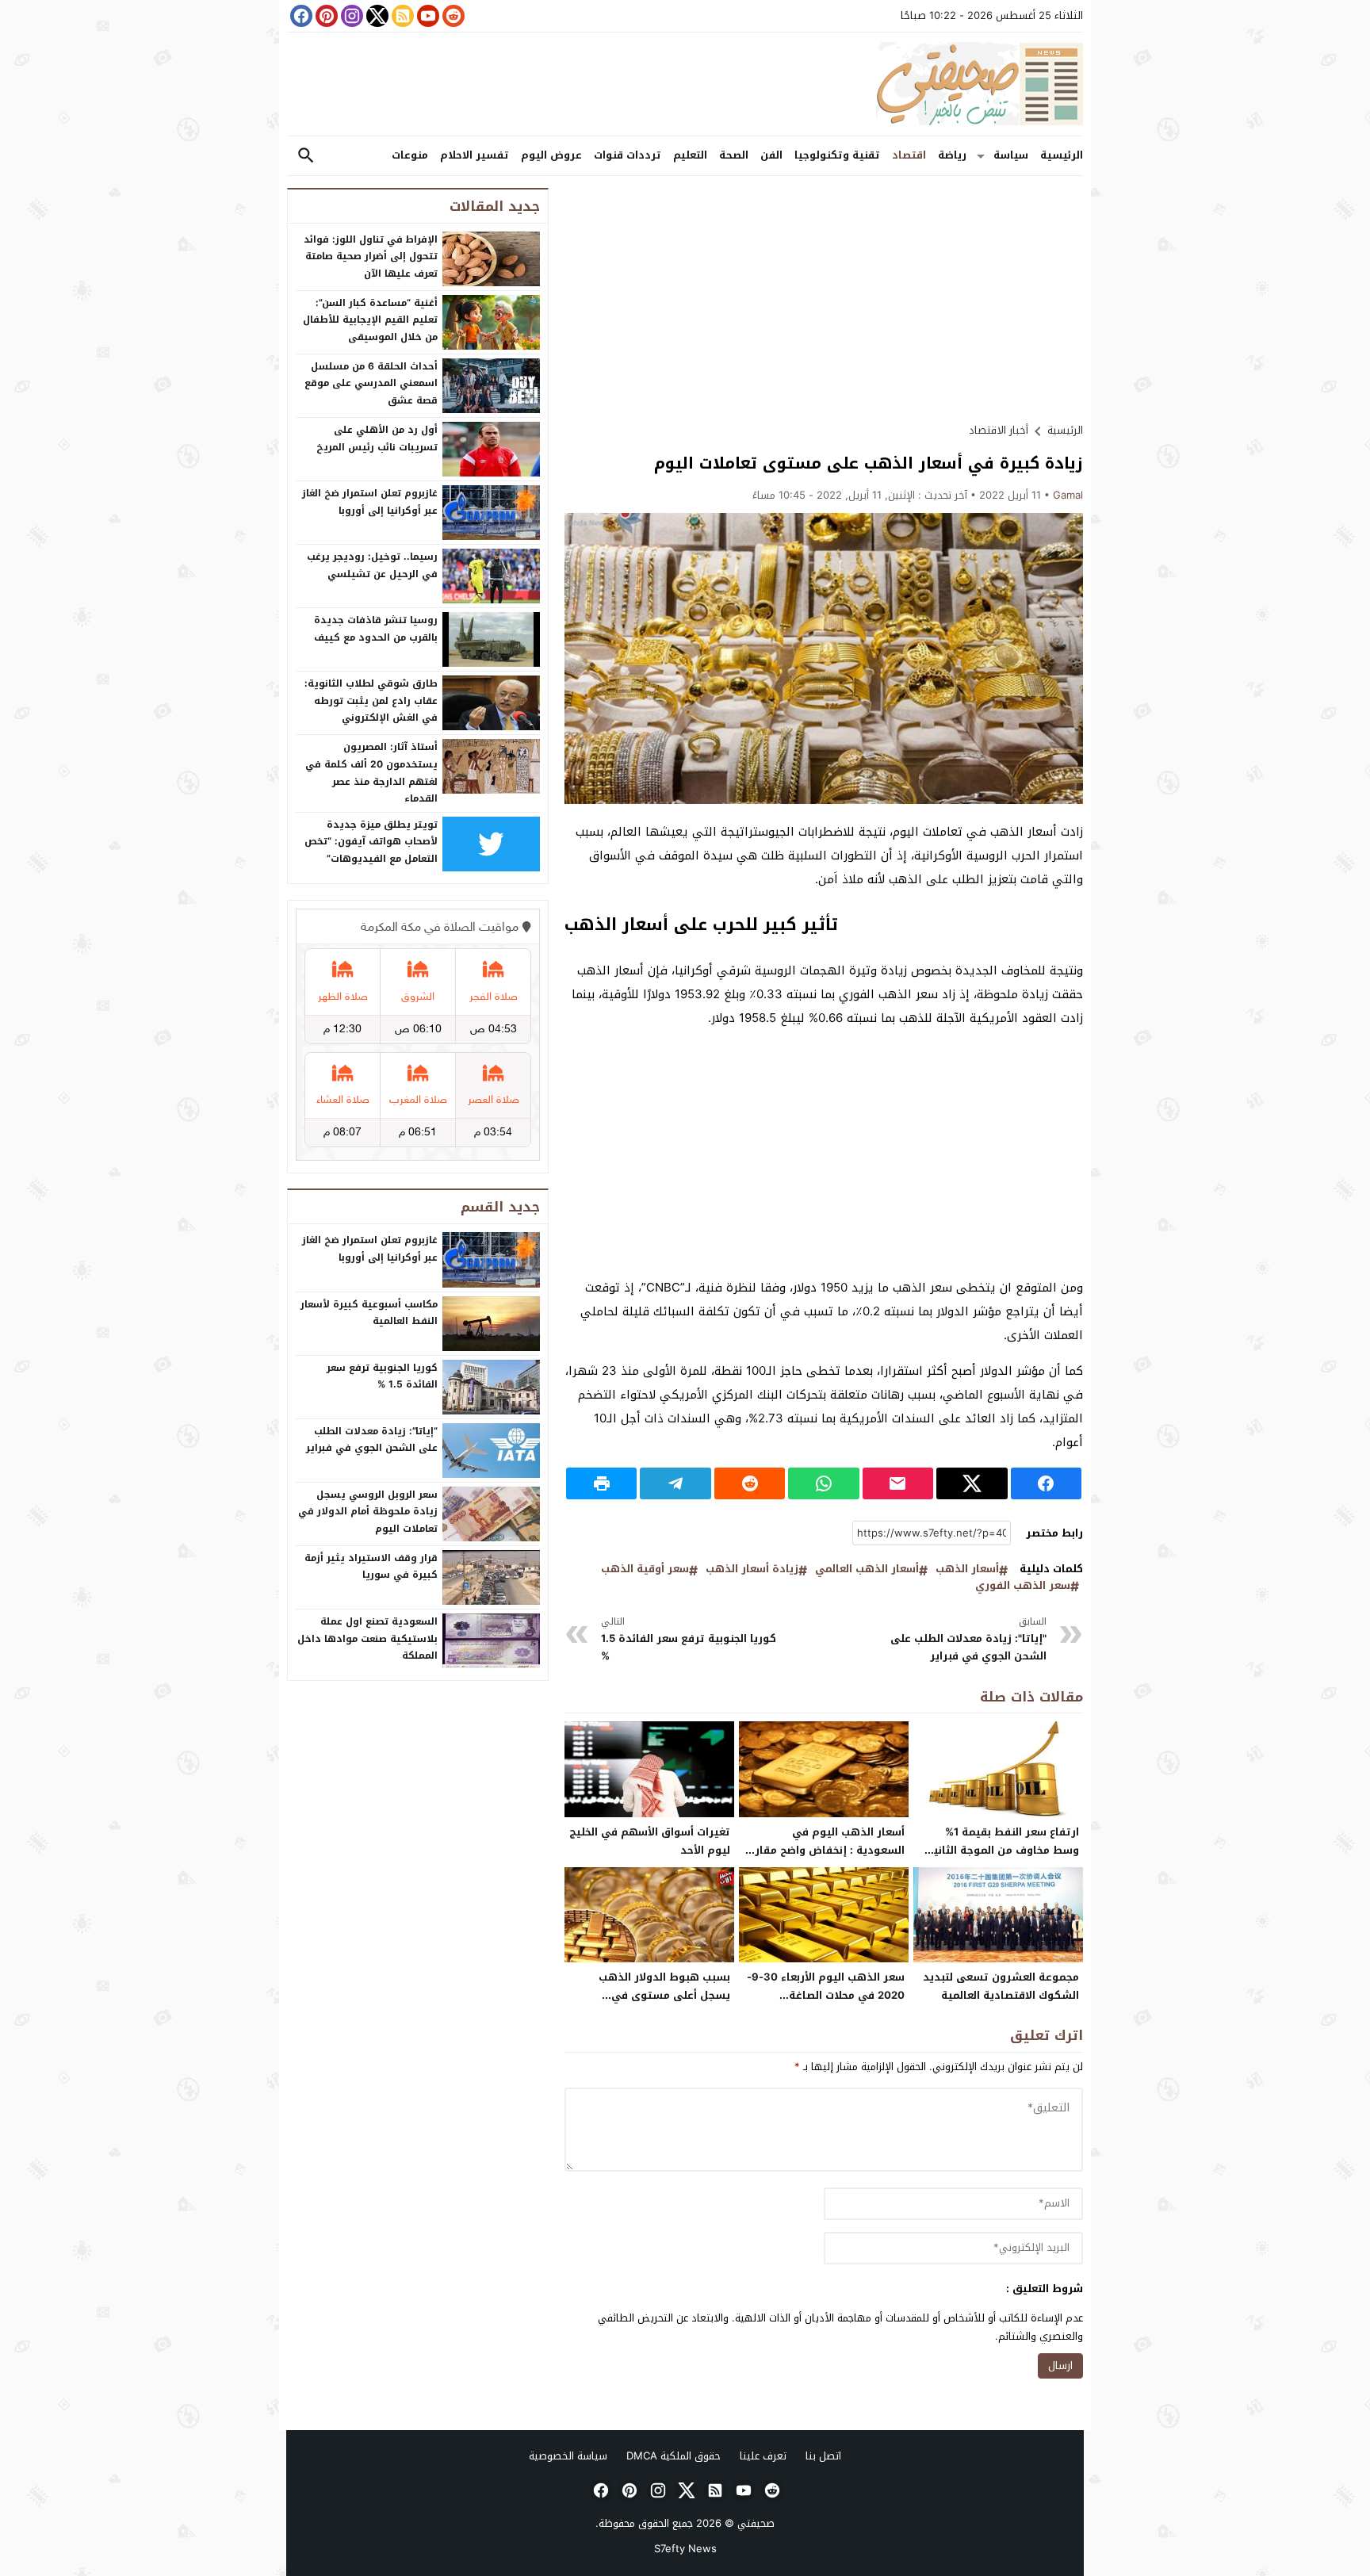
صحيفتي (756, 2523)
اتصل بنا (823, 2456)
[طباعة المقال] (601, 1483)
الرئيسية (1062, 155)
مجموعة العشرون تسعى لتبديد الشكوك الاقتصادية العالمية (1001, 1986)
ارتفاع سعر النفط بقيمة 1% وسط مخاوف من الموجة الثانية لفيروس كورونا (1003, 1850)
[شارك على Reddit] (750, 1483)
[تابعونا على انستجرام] (350, 16)
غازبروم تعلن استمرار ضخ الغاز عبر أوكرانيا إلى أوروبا (370, 502)
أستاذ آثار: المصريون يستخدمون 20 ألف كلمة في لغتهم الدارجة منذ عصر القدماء (371, 773)
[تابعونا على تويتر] (376, 16)
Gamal (1068, 495)
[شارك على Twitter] (972, 1483)
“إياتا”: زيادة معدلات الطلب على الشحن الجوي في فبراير (372, 1440)
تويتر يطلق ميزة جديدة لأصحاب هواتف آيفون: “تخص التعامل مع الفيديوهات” (371, 842)
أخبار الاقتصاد (999, 430)
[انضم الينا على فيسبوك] (300, 16)
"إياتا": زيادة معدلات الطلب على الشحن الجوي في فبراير (968, 1639)
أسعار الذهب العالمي (867, 1569)
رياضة (952, 155)
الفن (771, 155)
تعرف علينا (763, 2456)
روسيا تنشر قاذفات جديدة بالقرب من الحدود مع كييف (376, 629)
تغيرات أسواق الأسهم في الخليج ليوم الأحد (650, 1841)
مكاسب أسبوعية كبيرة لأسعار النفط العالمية (369, 1313)
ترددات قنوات (628, 155)
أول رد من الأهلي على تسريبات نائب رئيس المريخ (377, 438)
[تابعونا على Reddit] (452, 16)
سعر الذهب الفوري (1023, 1586)
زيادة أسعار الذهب (752, 1569)
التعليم (690, 155)
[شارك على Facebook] (1046, 1483)
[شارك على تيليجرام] (675, 1483)
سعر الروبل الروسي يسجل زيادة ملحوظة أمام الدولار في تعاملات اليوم (368, 1512)
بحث (306, 156)
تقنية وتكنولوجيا (837, 155)
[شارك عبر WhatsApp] (823, 1483)
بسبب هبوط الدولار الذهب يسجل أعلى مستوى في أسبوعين (664, 1995)
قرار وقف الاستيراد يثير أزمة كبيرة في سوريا (371, 1567)
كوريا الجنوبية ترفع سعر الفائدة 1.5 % (689, 1639)
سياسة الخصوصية (568, 2456)
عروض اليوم (551, 155)
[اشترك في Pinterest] (325, 16)
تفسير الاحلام (475, 155)
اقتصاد (909, 155)
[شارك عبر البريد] (898, 1483)
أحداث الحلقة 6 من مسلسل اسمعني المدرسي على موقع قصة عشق (371, 383)
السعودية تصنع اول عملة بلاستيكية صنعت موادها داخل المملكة (367, 1638)
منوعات (410, 155)
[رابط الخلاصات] (401, 16)
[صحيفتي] (685, 84)
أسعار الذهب (967, 1569)
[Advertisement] (824, 299)
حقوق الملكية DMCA (674, 2456)
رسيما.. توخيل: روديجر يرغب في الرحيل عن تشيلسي (372, 565)
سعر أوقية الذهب (645, 1569)
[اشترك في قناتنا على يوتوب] (427, 16)
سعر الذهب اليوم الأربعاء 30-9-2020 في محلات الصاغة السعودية (826, 1995)
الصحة (734, 155)
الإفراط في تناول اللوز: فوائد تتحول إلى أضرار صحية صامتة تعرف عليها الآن (371, 256)
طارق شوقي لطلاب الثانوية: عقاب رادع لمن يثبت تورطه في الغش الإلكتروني (371, 700)
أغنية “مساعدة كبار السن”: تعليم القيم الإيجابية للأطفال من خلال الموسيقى (370, 320)
